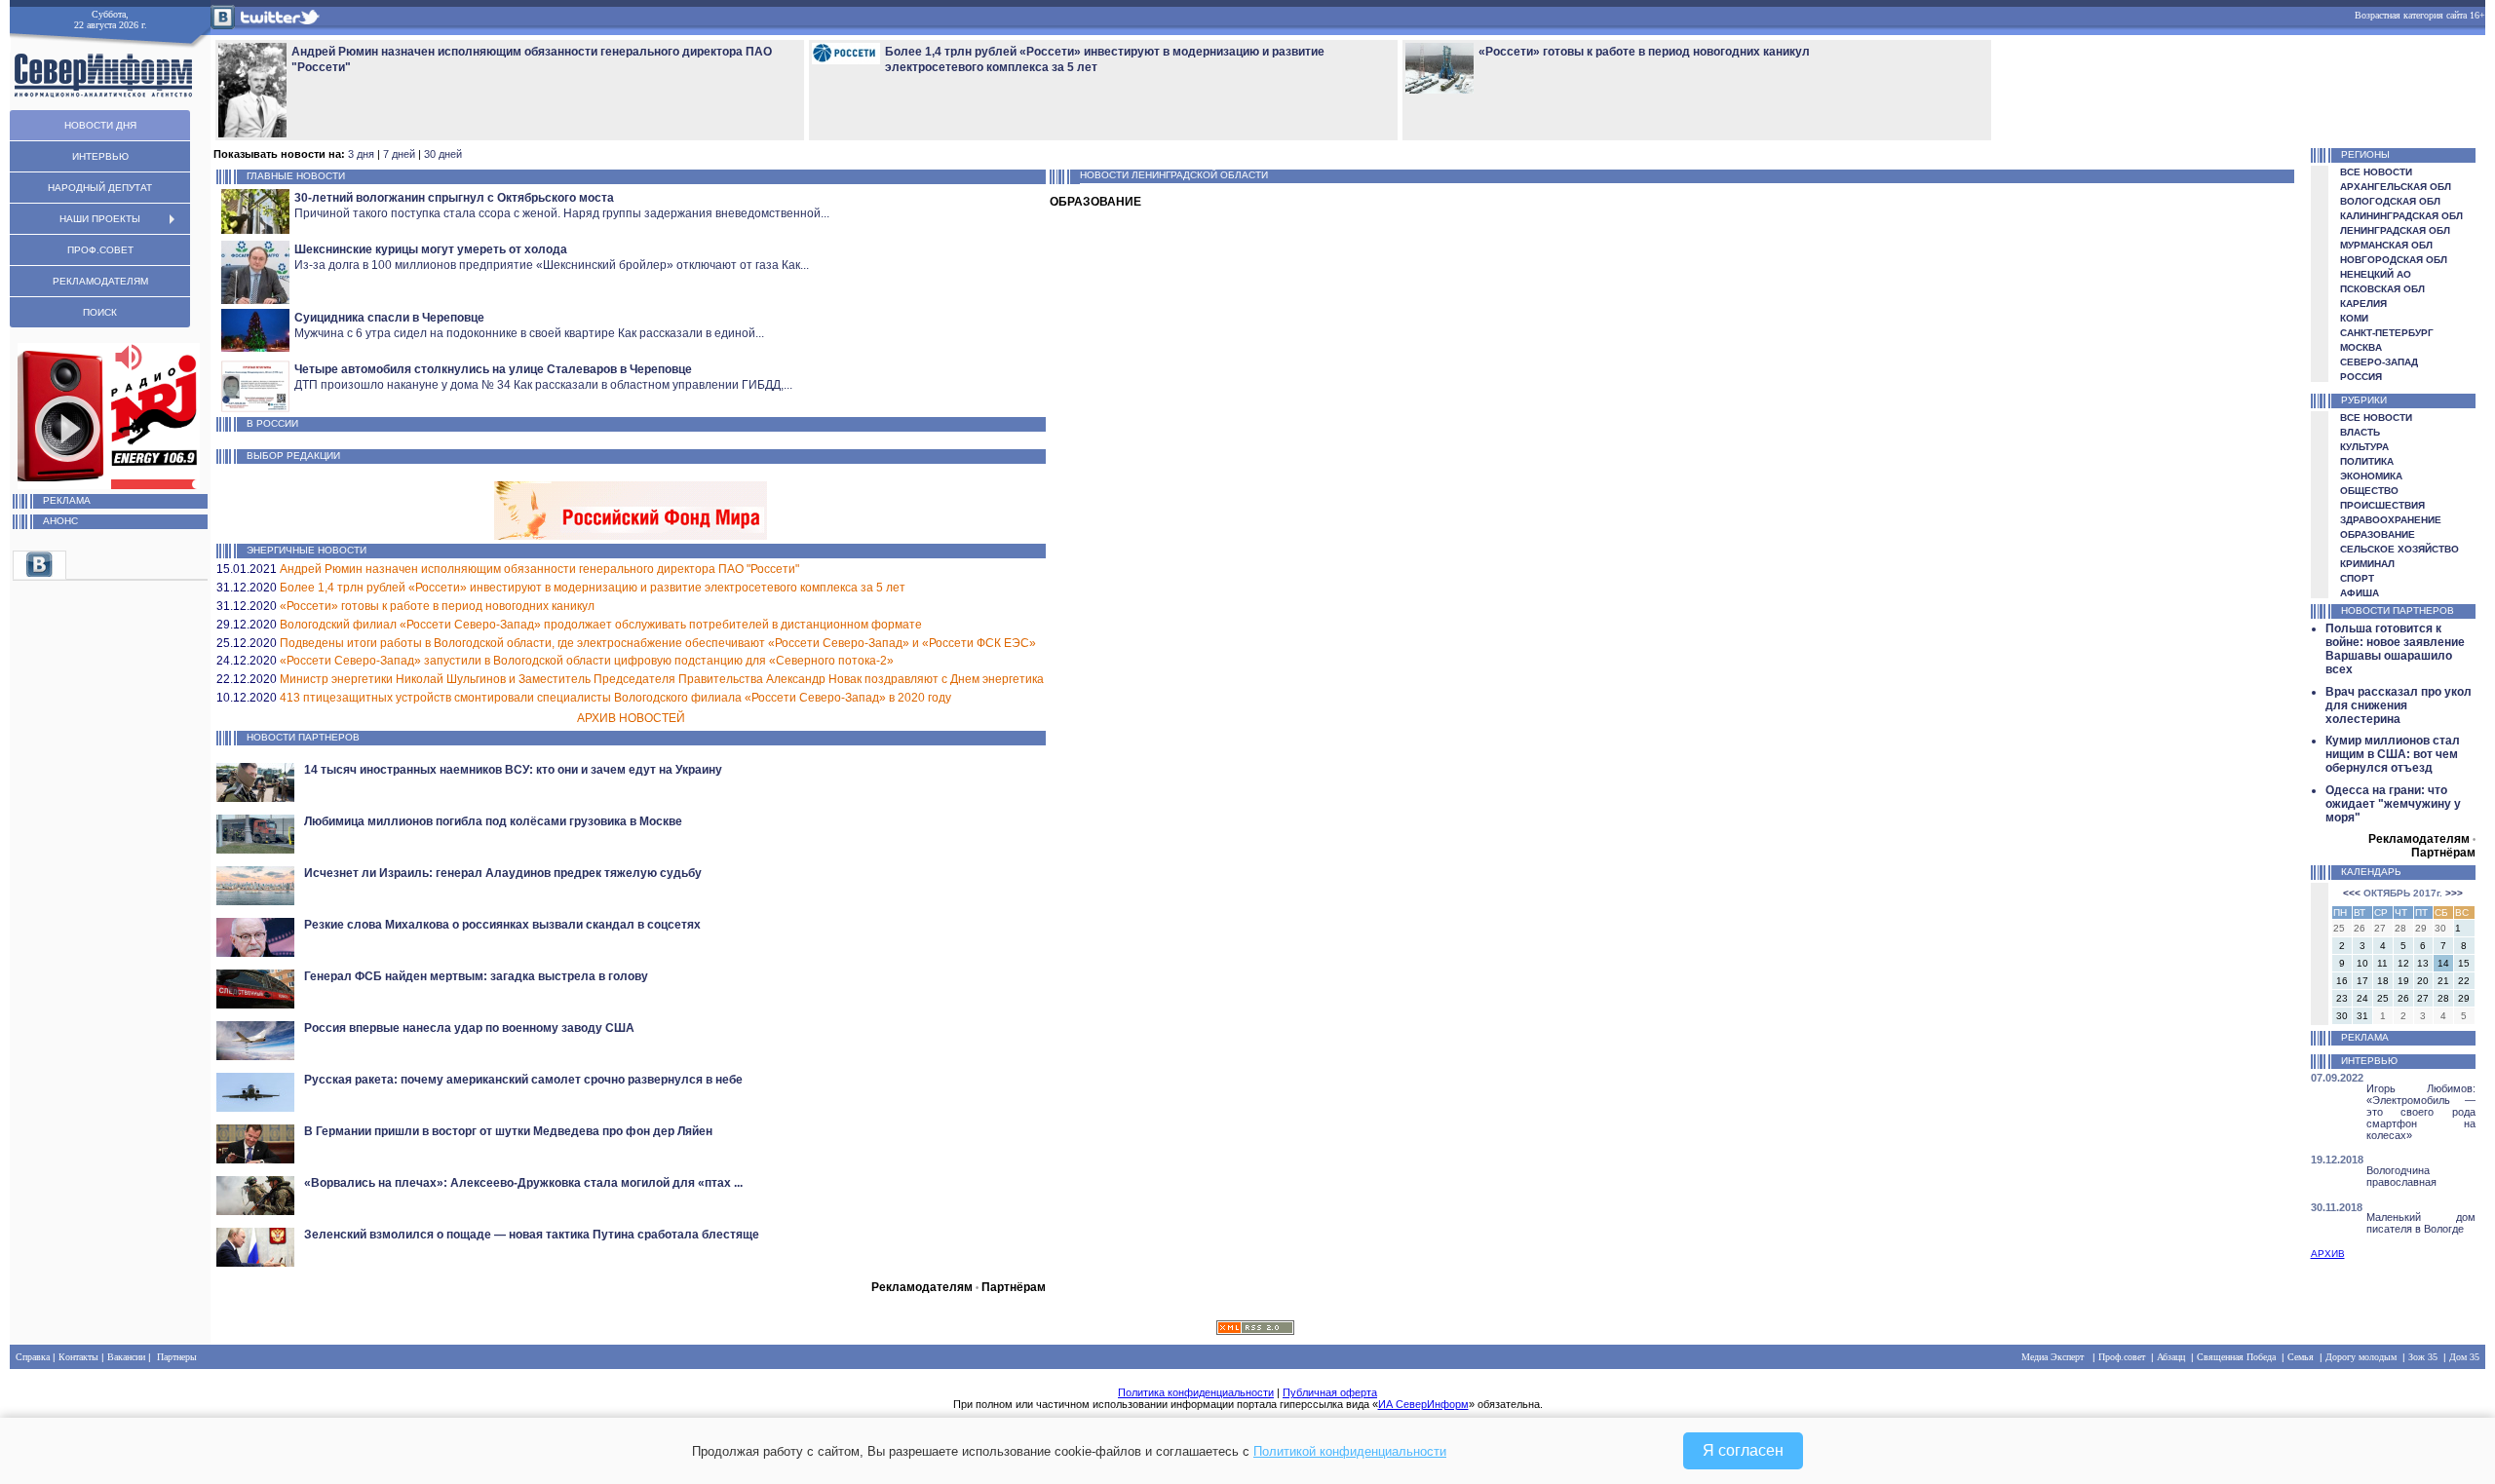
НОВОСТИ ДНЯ (100, 125)
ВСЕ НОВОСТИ (2376, 172)
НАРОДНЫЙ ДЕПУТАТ (100, 188)
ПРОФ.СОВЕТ (100, 250)
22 (2464, 981)
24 (2362, 998)
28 (2443, 998)
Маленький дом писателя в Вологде (2421, 1223)
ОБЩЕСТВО (2369, 491)
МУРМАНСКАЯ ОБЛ (2386, 245)
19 (2403, 981)
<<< (2352, 893)
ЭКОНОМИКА (2371, 476)
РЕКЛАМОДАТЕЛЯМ (100, 281)
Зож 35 (2423, 1357)
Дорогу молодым (2361, 1357)
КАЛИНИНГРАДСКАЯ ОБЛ (2401, 216)
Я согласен (1743, 1450)
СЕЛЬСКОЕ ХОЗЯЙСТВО (2399, 549)
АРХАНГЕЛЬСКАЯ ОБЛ (2396, 187)
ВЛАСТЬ (2360, 432)
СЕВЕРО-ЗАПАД (2379, 362)
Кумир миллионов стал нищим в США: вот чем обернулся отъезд (2393, 754)
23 (2342, 998)
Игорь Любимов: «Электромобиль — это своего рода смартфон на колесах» (2421, 1112)
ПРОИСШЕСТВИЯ (2382, 505)
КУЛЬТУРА (2364, 447)
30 (2342, 1016)
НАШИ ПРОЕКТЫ (100, 219)
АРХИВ (2328, 1254)
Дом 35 (2464, 1357)
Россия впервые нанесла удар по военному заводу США (469, 1028)
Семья (2301, 1357)
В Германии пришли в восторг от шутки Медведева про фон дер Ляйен (508, 1131)
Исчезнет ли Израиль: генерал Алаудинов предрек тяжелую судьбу (503, 873)
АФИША (2360, 593)
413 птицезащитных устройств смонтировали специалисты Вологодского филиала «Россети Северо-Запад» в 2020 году (615, 698)
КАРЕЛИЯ (2363, 304)
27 (2423, 998)
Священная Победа (2236, 1357)
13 (2423, 963)
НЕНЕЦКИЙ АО (2376, 274)
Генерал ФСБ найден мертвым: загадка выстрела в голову (476, 976)
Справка (33, 1357)
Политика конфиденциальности (1196, 1392)
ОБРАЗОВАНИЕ (2378, 534)
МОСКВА (2361, 347)
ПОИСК (100, 312)
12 (2403, 963)
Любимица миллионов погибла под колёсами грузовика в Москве (493, 821)
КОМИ (2354, 318)
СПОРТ (2357, 578)
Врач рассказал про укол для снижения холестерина (2399, 705)
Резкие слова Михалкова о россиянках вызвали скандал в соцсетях (502, 925)
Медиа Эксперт (2053, 1357)
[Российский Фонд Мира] (631, 534)
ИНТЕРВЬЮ (100, 156)
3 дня (361, 154)
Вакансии (126, 1357)
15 (2464, 963)
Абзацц (2171, 1357)
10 (2362, 963)
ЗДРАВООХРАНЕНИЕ (2391, 520)
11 (2382, 963)
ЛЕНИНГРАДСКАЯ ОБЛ (2395, 230)
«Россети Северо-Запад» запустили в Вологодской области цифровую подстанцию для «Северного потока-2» (587, 661)
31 (2362, 1016)
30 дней (443, 154)
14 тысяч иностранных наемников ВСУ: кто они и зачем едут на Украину (513, 770)
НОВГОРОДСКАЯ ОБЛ (2394, 260)
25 (2383, 998)
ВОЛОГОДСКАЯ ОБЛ (2390, 201)
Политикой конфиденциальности (1350, 1451)
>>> (2454, 893)
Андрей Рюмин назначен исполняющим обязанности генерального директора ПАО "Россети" (539, 569)
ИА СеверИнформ (1423, 1404)
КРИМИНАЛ (2367, 564)
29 (2464, 998)
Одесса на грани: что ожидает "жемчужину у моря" (2393, 804)
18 (2383, 981)
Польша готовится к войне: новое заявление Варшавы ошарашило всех (2395, 649)
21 (2443, 981)
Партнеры (177, 1357)
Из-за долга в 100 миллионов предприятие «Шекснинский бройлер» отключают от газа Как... (552, 265)
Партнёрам (1014, 1287)
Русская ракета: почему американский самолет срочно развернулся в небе (523, 1080)
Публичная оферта (1330, 1392)
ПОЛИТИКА (2367, 461)
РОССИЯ (2361, 377)
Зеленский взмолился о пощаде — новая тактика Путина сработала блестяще (532, 1235)
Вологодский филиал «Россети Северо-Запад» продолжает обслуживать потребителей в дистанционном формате (601, 625)
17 (2362, 981)
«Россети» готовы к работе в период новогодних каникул (437, 606)
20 (2423, 981)
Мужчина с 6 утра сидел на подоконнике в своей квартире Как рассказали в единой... (529, 333)
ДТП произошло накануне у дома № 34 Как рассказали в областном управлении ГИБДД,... (543, 385)
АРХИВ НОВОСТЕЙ (631, 718)
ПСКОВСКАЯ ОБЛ (2382, 289)
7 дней (399, 154)
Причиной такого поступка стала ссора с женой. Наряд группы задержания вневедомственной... (562, 213)
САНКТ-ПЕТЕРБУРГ (2387, 333)
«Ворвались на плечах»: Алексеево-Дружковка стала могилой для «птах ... (523, 1183)
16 (2342, 981)
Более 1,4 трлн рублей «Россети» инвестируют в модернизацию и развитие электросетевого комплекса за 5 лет (593, 588)
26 (2403, 998)
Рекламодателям (922, 1287)
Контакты (78, 1357)
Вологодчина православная (2401, 1176)
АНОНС (60, 521)
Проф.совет (2122, 1357)
